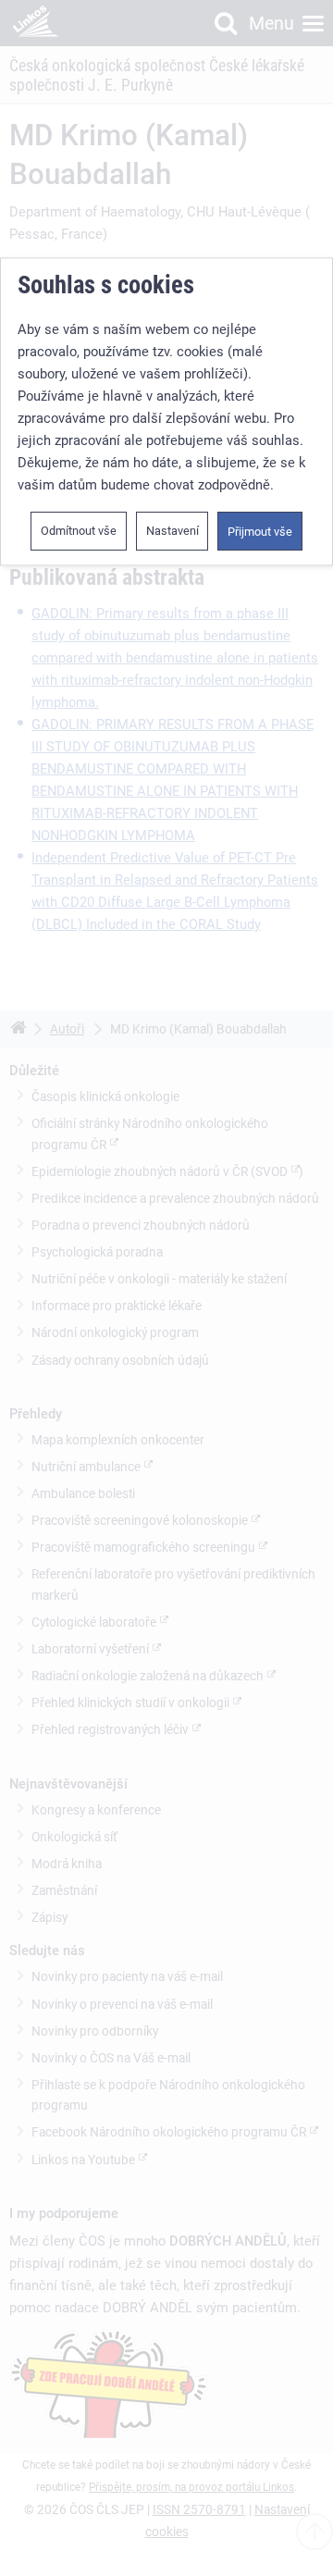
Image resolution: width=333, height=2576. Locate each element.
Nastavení (173, 531)
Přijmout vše (260, 532)
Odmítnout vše (79, 531)
